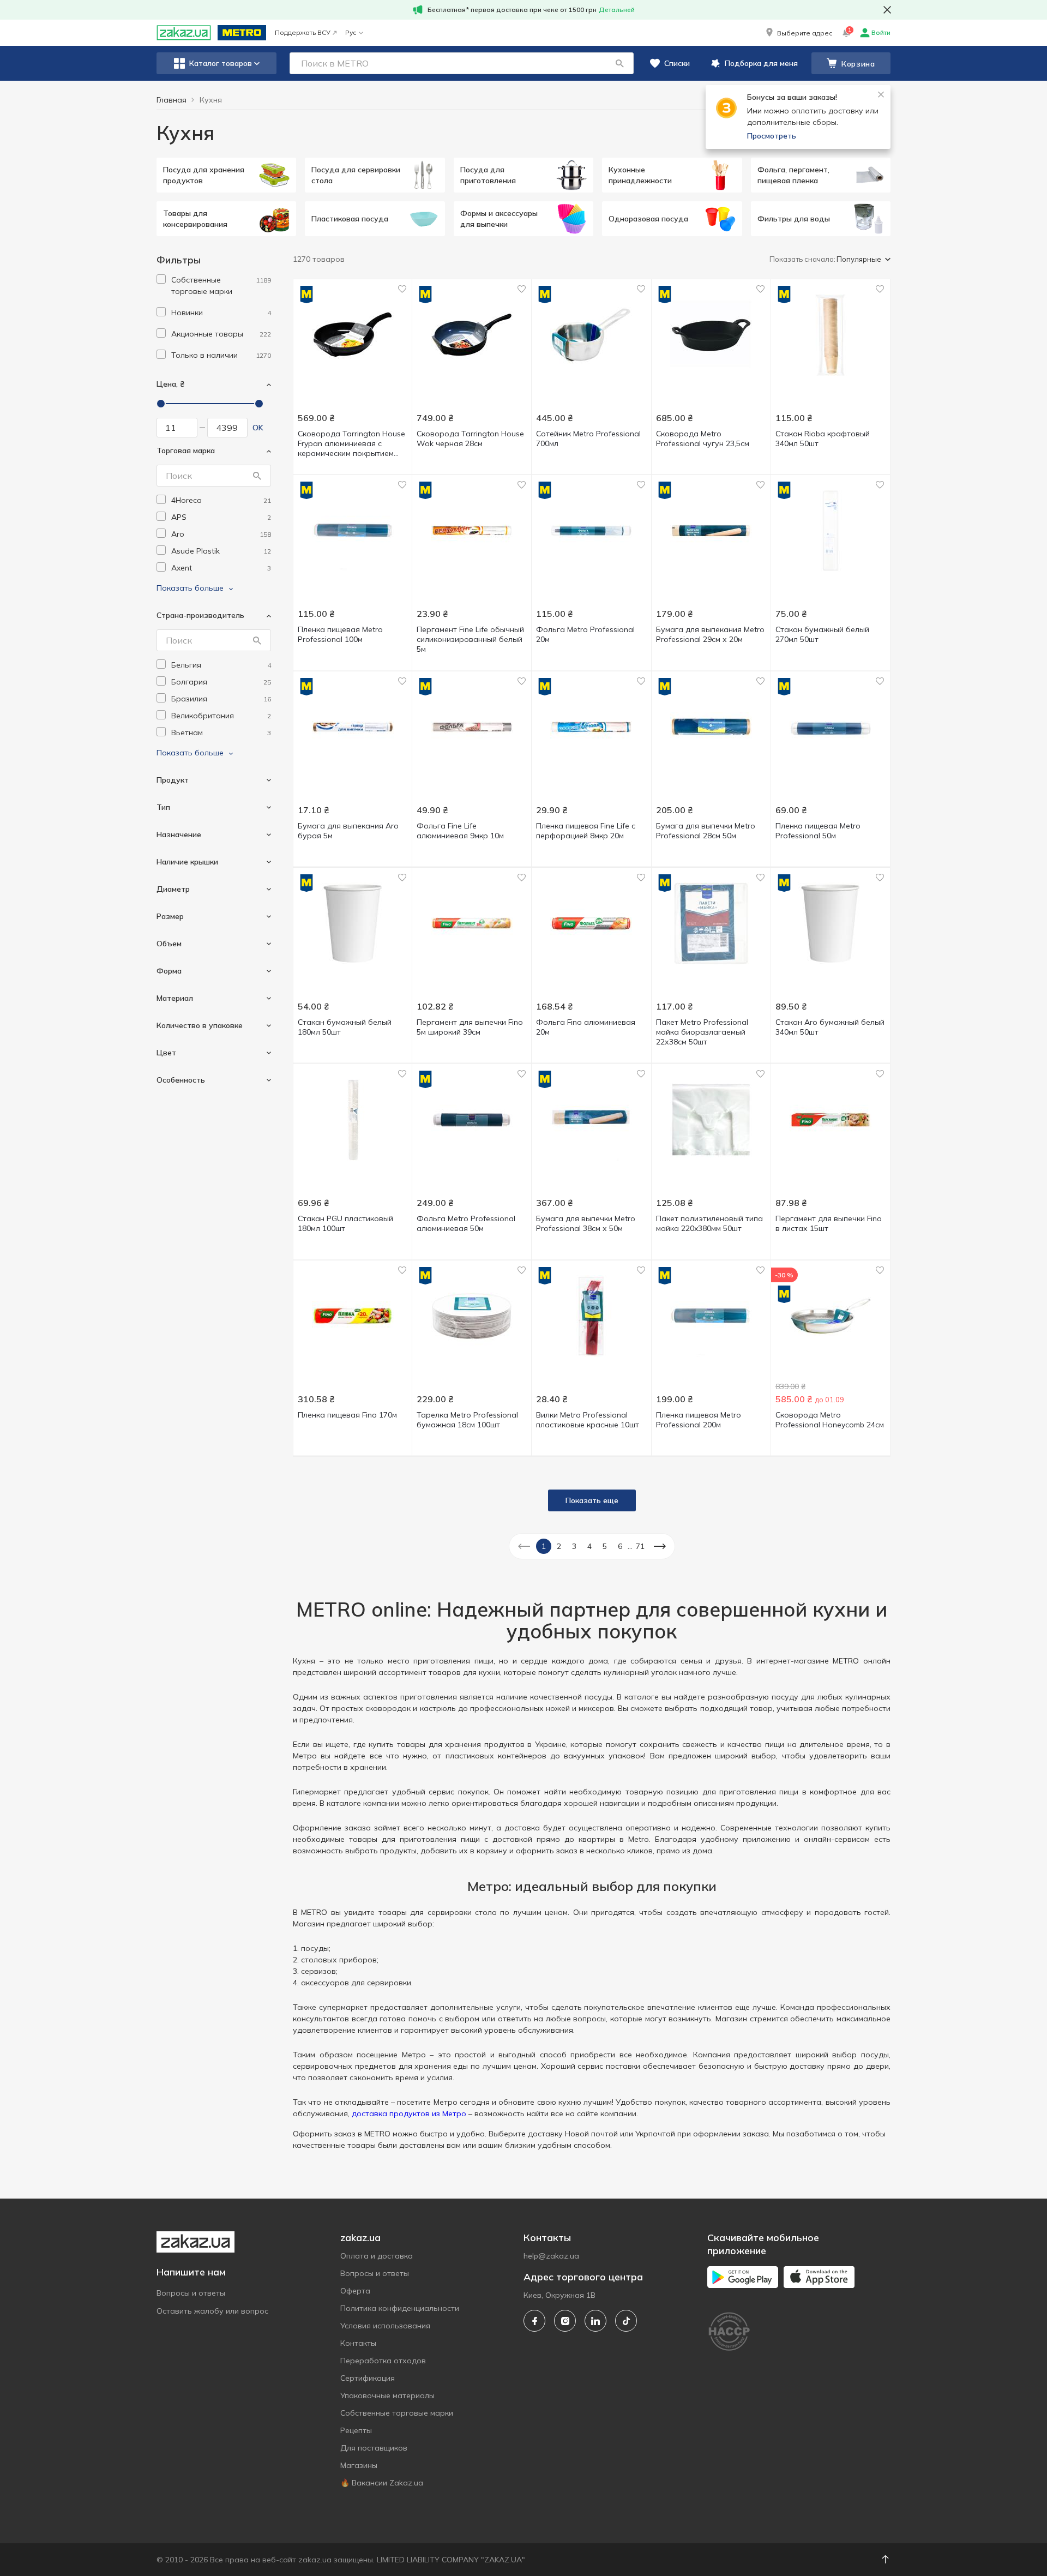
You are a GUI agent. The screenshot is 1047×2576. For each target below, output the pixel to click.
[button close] (887, 10)
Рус (351, 32)
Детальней (617, 10)
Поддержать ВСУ (303, 32)
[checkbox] (161, 279)
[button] (798, 33)
